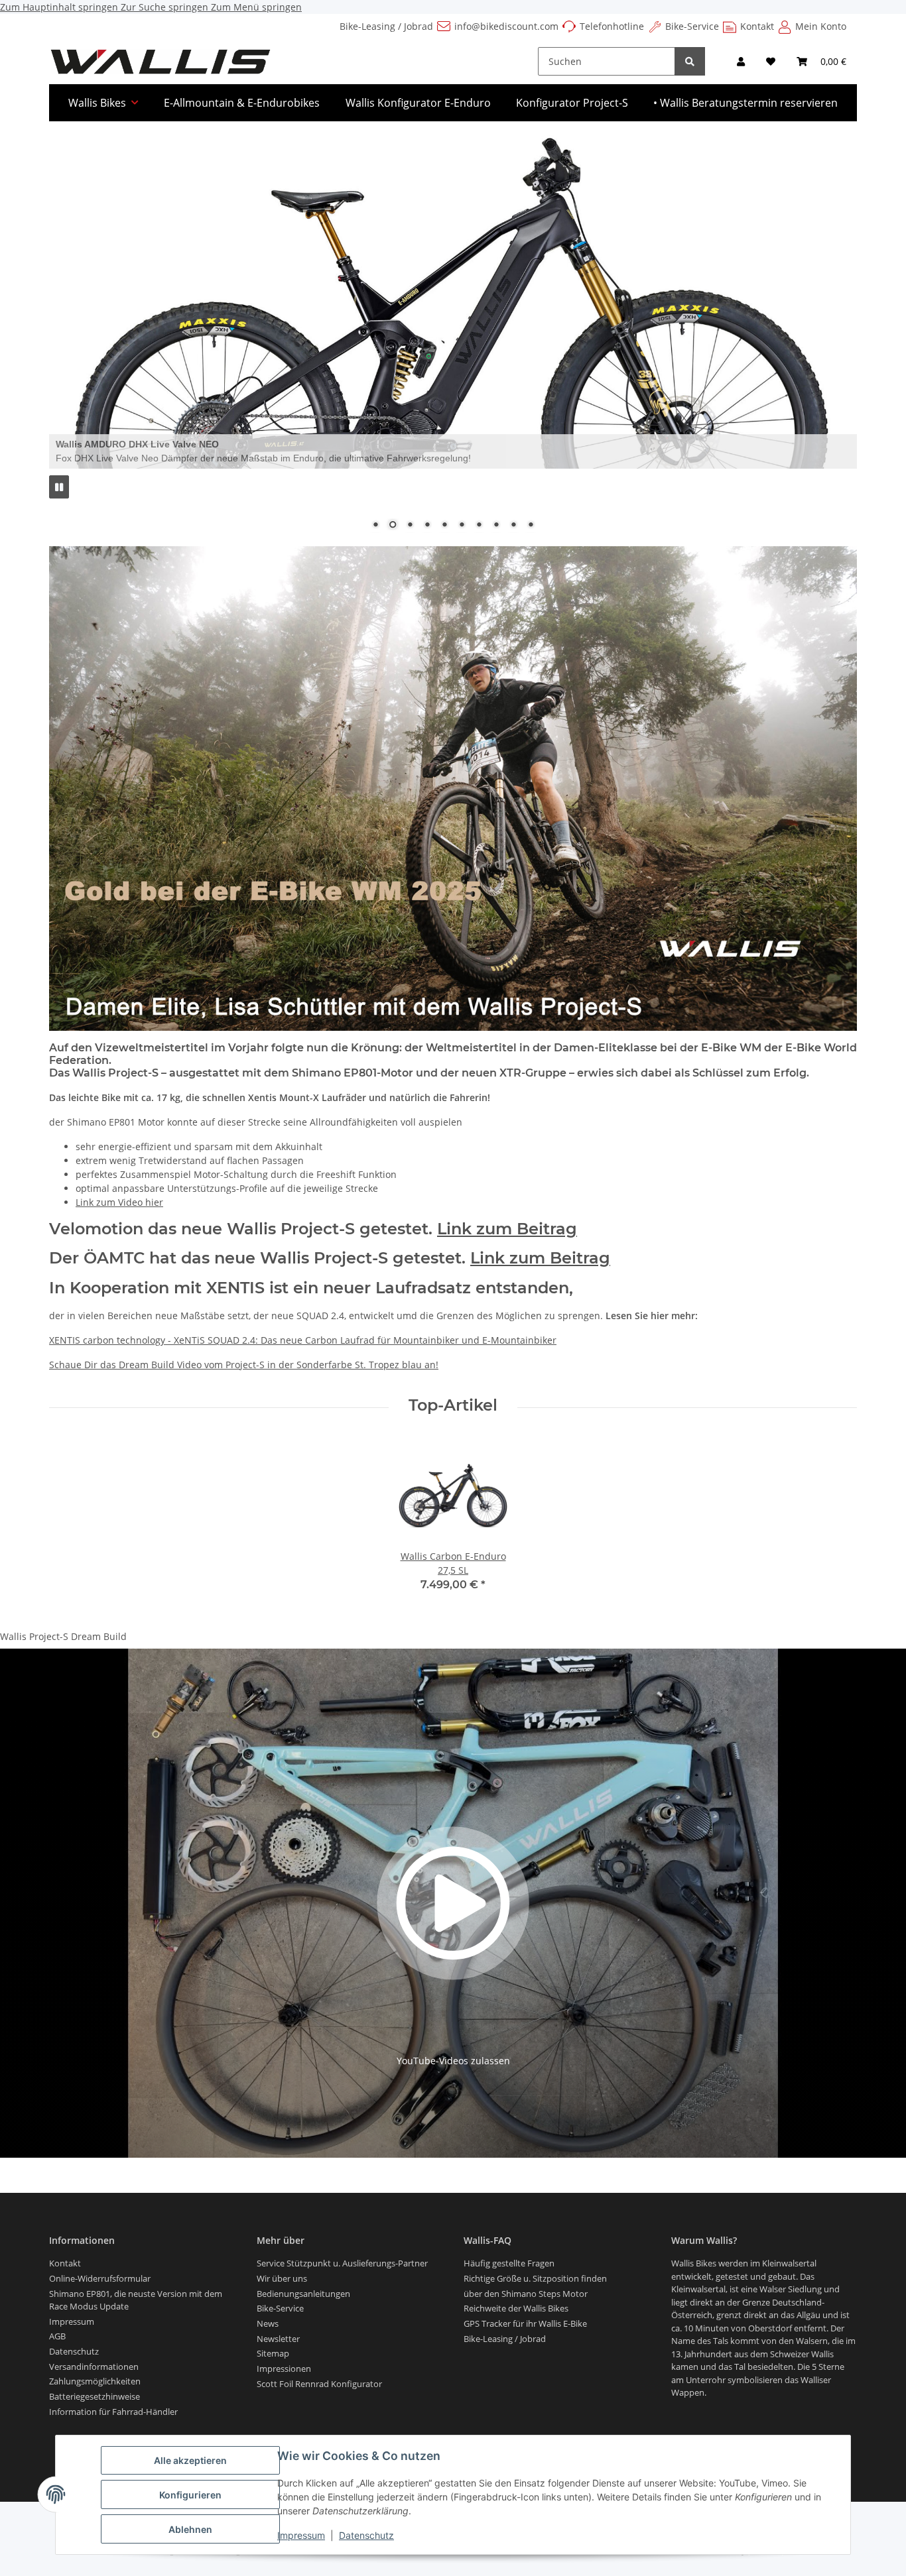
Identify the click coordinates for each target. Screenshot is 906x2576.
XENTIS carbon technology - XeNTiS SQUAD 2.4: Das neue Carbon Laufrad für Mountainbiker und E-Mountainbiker (303, 1340)
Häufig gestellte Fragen (509, 2263)
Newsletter (278, 2339)
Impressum (301, 2535)
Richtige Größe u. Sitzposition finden (535, 2278)
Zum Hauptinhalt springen (60, 7)
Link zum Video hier (119, 1202)
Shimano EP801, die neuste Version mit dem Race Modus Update (136, 2300)
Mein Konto (821, 26)
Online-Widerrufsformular (100, 2278)
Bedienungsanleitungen (303, 2294)
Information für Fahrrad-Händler (113, 2412)
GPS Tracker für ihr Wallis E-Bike (525, 2323)
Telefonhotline (612, 26)
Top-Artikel (453, 1405)
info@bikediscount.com (506, 26)
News (268, 2323)
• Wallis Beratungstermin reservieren (745, 103)
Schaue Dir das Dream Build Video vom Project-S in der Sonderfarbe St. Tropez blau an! (244, 1365)
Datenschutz (366, 2535)
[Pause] (59, 487)
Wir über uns (282, 2278)
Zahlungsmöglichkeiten (95, 2381)
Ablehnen (190, 2529)
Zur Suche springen (166, 7)
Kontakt (757, 26)
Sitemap (273, 2353)
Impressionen (284, 2369)
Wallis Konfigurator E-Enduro (418, 103)
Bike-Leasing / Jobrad (386, 26)
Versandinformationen (94, 2367)
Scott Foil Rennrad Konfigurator (319, 2384)
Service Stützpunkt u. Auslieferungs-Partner (342, 2263)
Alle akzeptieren (190, 2460)
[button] (741, 61)
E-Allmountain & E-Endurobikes (242, 103)
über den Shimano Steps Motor (526, 2294)
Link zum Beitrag (507, 1229)
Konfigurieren (190, 2495)
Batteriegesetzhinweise (95, 2396)
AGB (57, 2336)
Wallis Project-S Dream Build (63, 1636)
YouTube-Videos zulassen (453, 2061)
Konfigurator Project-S (572, 103)
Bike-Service (692, 26)
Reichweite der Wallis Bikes (516, 2308)
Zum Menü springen (256, 7)
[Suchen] (690, 61)
